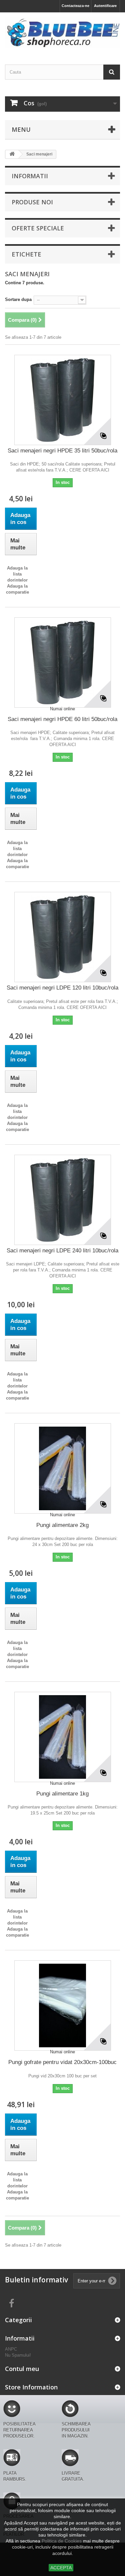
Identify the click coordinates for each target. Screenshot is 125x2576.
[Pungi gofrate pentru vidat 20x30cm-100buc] (63, 2005)
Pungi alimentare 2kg (62, 1525)
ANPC (11, 2349)
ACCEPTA (61, 2568)
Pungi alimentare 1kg (62, 1794)
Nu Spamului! (18, 2355)
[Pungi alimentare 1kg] (63, 1737)
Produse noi (32, 202)
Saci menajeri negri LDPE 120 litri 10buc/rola (62, 988)
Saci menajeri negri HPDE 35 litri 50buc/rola (62, 451)
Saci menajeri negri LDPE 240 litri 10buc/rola (62, 1251)
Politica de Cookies (62, 2541)
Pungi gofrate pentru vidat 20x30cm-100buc (62, 2062)
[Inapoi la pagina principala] (12, 154)
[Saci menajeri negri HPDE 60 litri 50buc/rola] (63, 662)
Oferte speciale (38, 228)
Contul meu (22, 2369)
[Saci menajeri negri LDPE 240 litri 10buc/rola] (63, 1200)
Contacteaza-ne (75, 6)
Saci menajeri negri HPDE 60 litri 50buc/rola (62, 719)
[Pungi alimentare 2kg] (63, 1468)
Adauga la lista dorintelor (17, 574)
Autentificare (105, 6)
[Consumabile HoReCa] (62, 33)
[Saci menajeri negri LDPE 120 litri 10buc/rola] (63, 937)
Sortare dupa (18, 299)
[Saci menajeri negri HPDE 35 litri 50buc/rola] (63, 400)
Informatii (30, 176)
